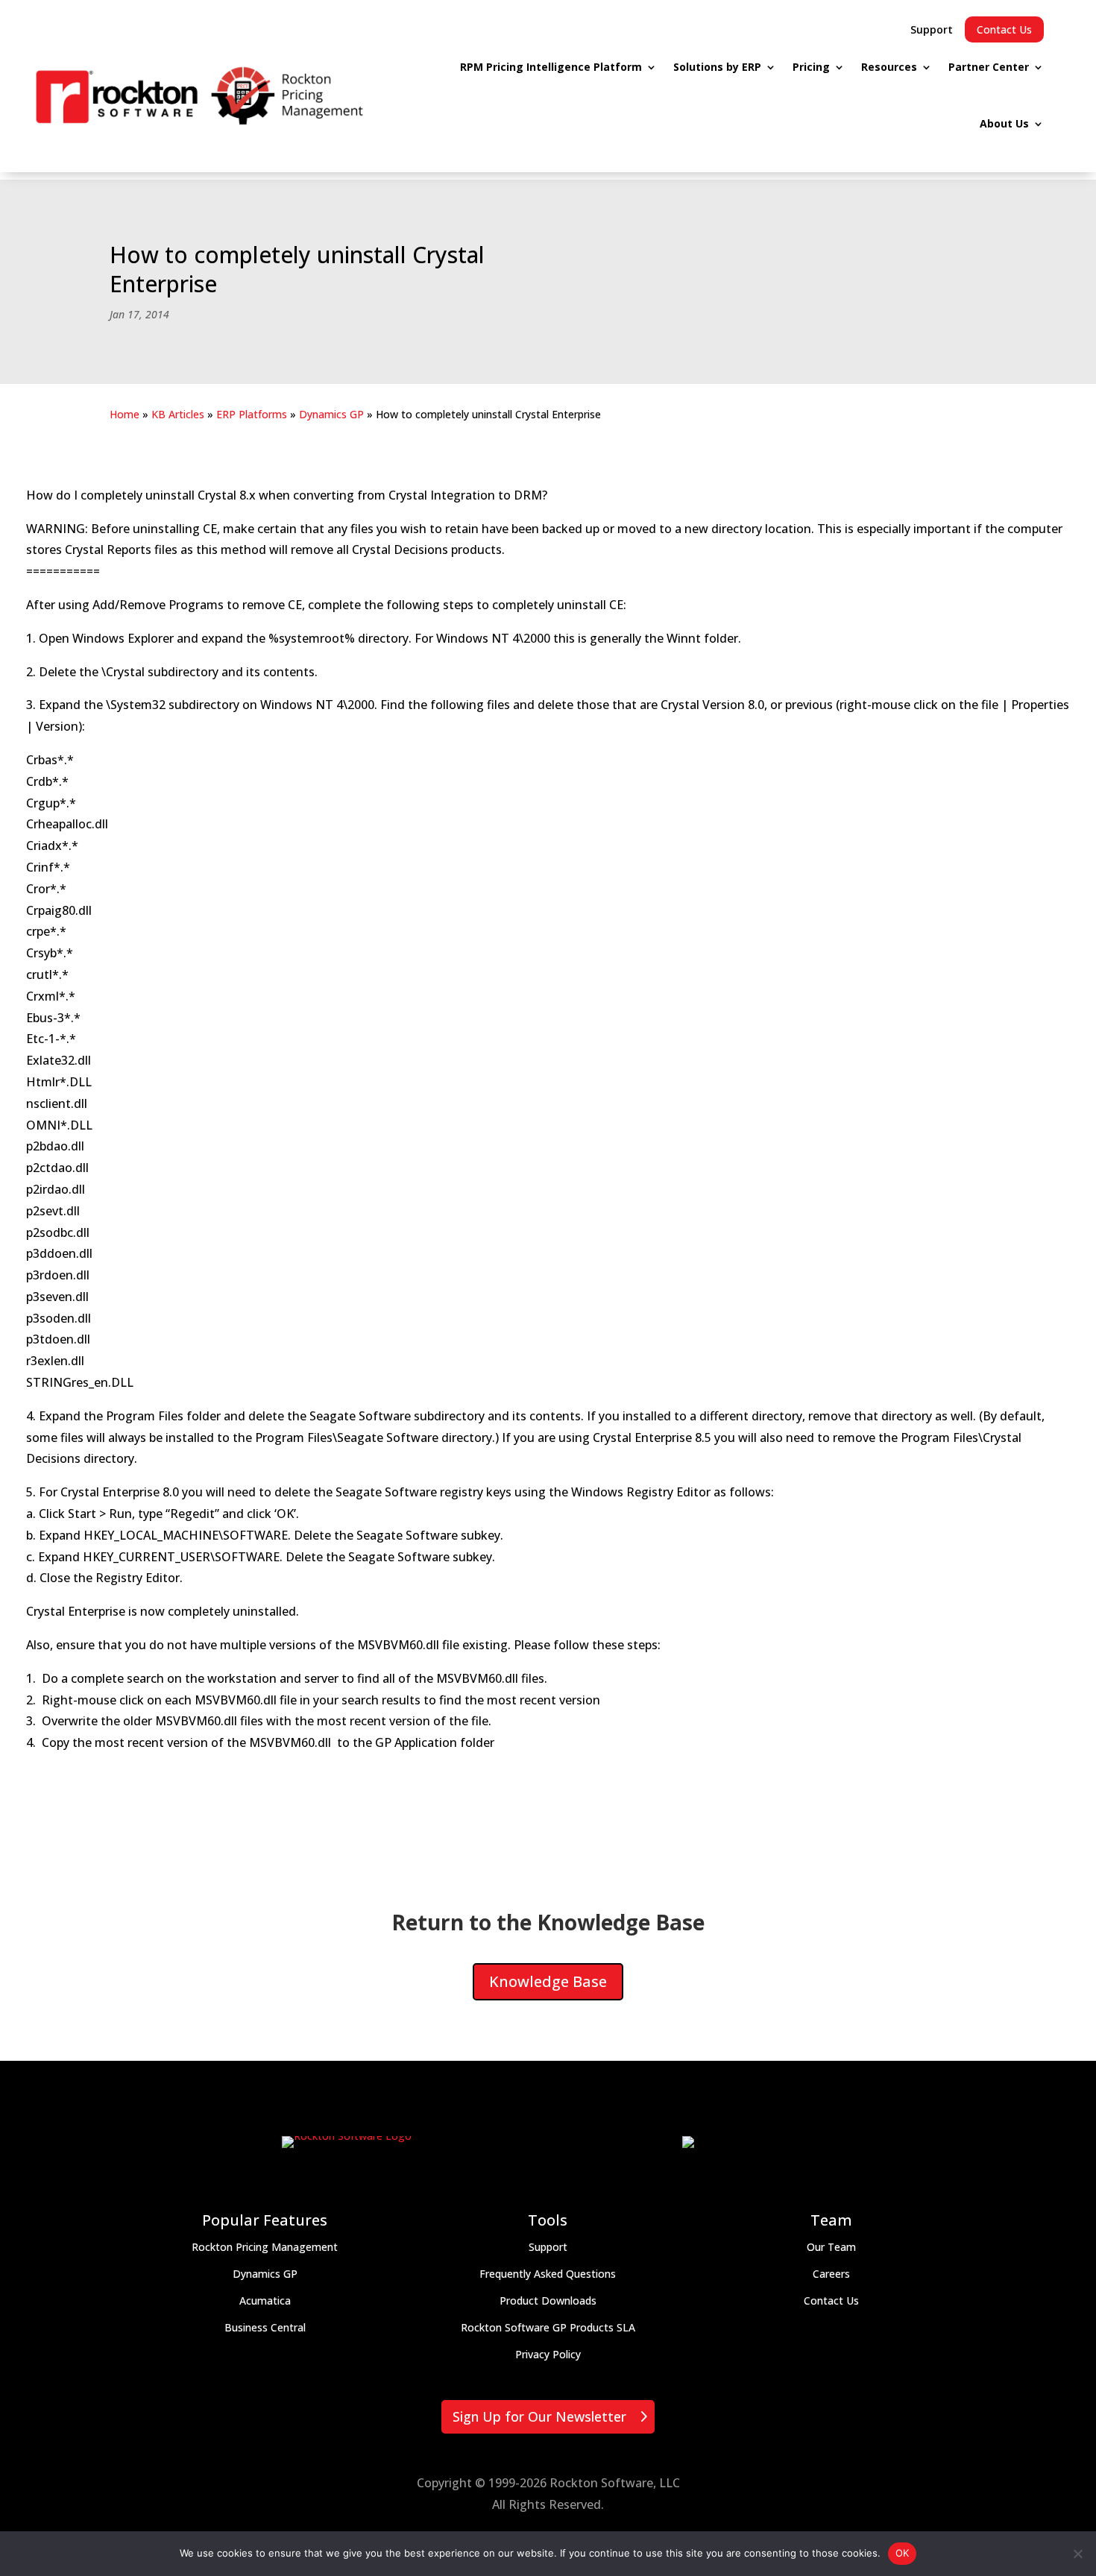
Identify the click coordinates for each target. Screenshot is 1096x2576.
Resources (889, 67)
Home (125, 414)
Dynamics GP (331, 414)
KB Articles (178, 414)
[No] (1077, 2554)
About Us (1004, 123)
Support (932, 29)
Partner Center (989, 67)
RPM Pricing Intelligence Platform (551, 67)
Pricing (811, 67)
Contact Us (1004, 29)
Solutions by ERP (717, 67)
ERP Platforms (252, 414)
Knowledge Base (548, 1981)
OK (903, 2553)
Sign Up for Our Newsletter (539, 2416)
